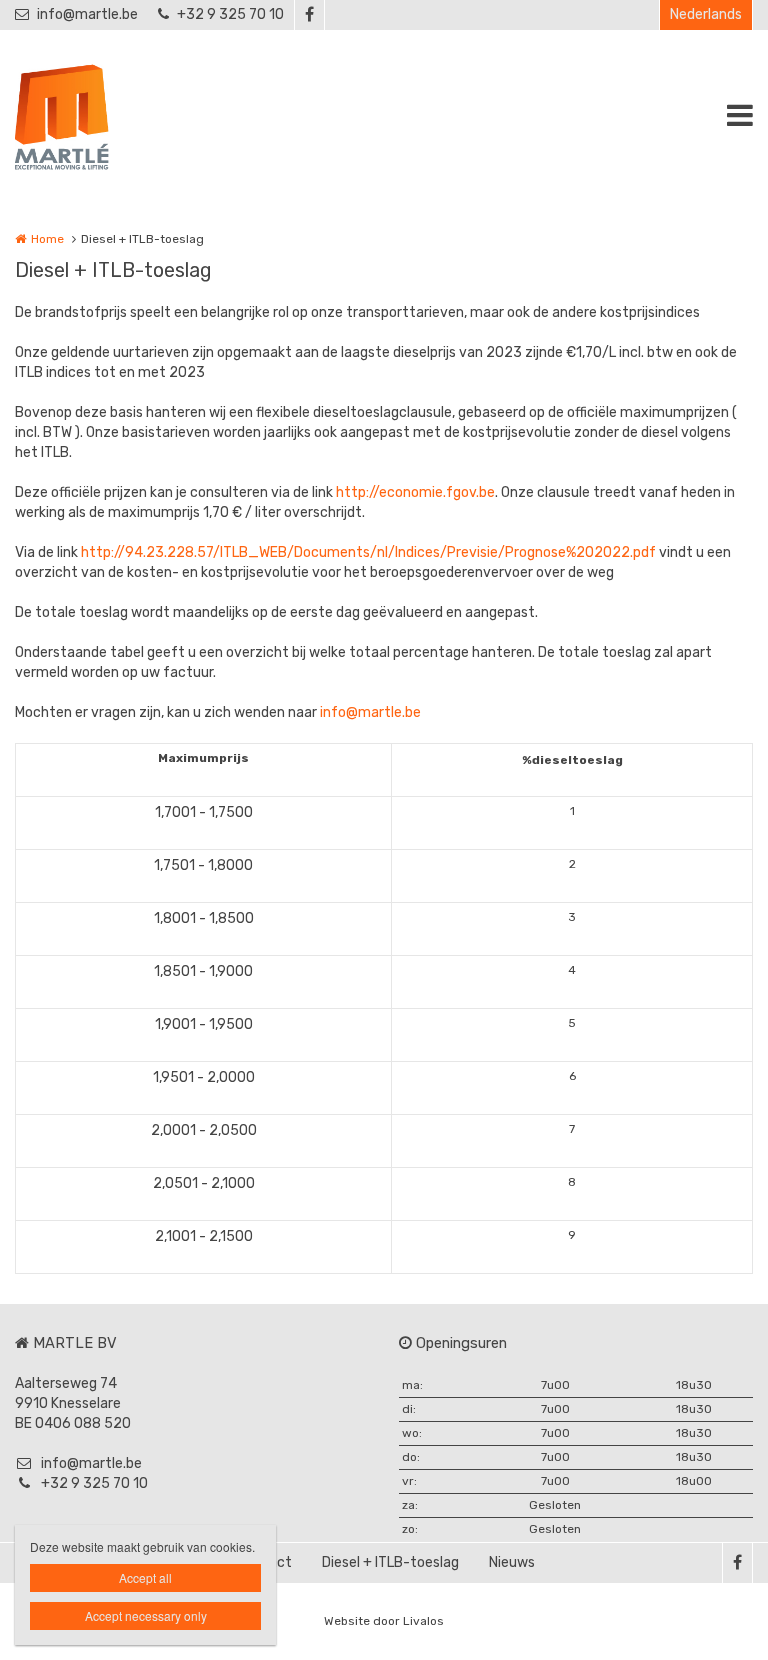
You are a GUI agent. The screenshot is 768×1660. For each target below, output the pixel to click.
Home (47, 239)
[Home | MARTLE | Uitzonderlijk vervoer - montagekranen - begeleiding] (92, 115)
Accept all (145, 1577)
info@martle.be (87, 14)
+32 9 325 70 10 (230, 14)
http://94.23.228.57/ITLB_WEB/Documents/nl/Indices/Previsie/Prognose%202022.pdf (368, 552)
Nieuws (512, 1562)
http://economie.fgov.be (415, 492)
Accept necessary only (146, 1615)
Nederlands (706, 14)
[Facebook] (309, 15)
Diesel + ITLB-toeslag (390, 1562)
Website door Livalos (384, 1621)
